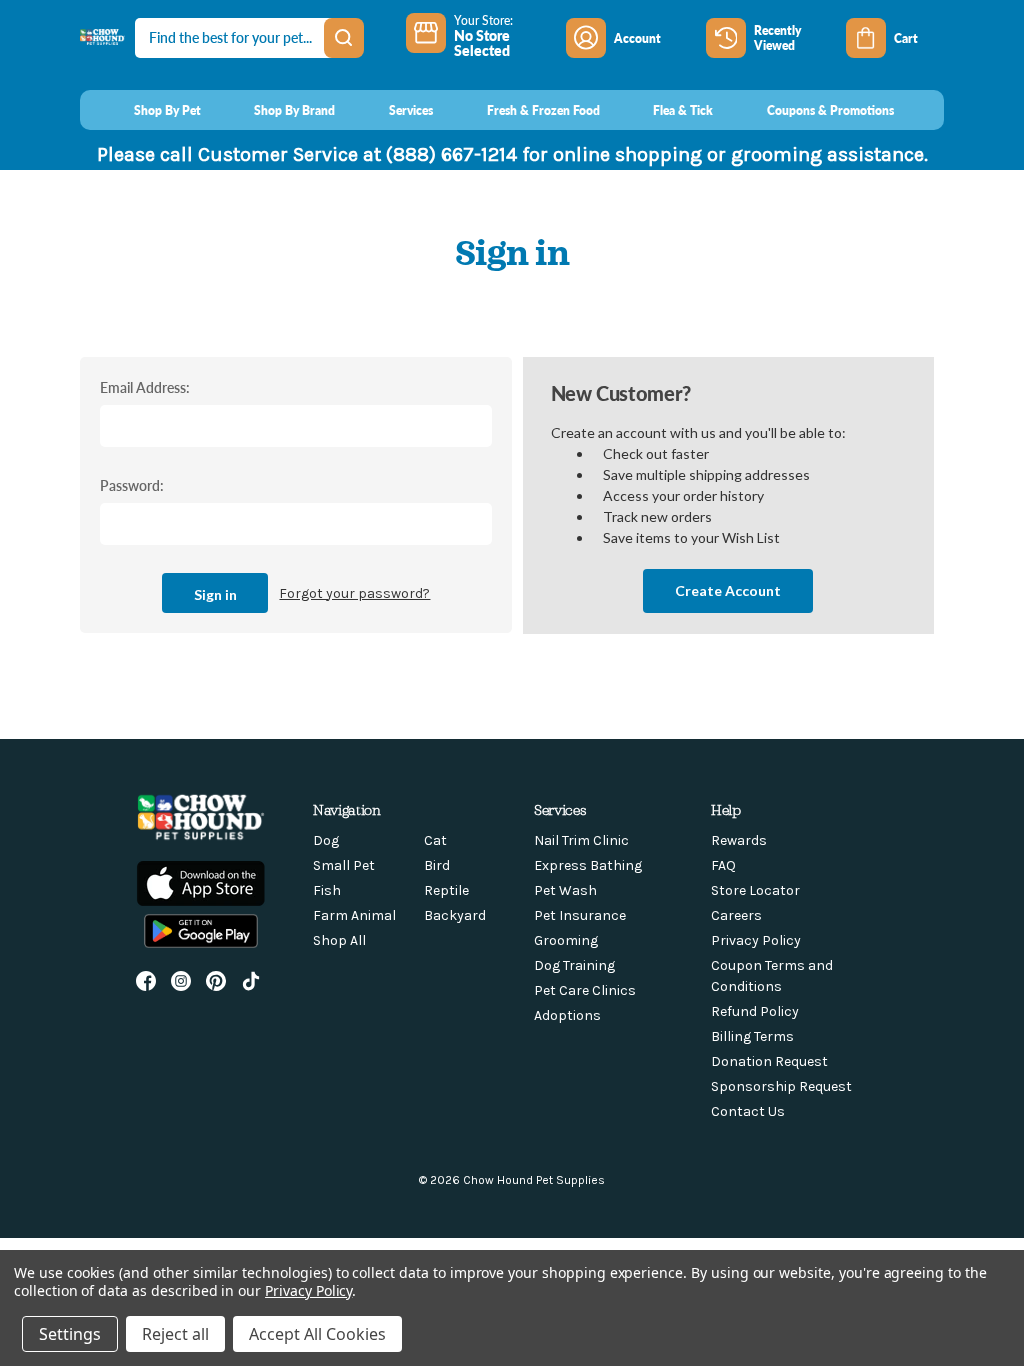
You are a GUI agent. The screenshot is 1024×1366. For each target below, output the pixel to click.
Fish (327, 890)
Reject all (175, 1334)
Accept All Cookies (317, 1334)
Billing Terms (752, 1036)
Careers (736, 915)
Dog (326, 840)
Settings (70, 1334)
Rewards (739, 840)
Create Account (728, 590)
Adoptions (567, 1015)
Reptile (446, 890)
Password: (132, 485)
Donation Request (769, 1061)
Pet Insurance (580, 915)
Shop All (339, 940)
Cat (435, 840)
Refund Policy (755, 1011)
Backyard (455, 915)
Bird (437, 865)
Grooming (566, 940)
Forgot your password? (354, 593)
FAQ (723, 865)
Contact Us (748, 1111)
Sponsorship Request (781, 1086)
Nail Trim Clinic (581, 840)
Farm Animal (354, 915)
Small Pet (344, 865)
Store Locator (755, 890)
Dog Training (574, 965)
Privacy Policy (756, 940)
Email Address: (145, 387)
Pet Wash (565, 890)
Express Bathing (588, 865)
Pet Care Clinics (585, 990)
